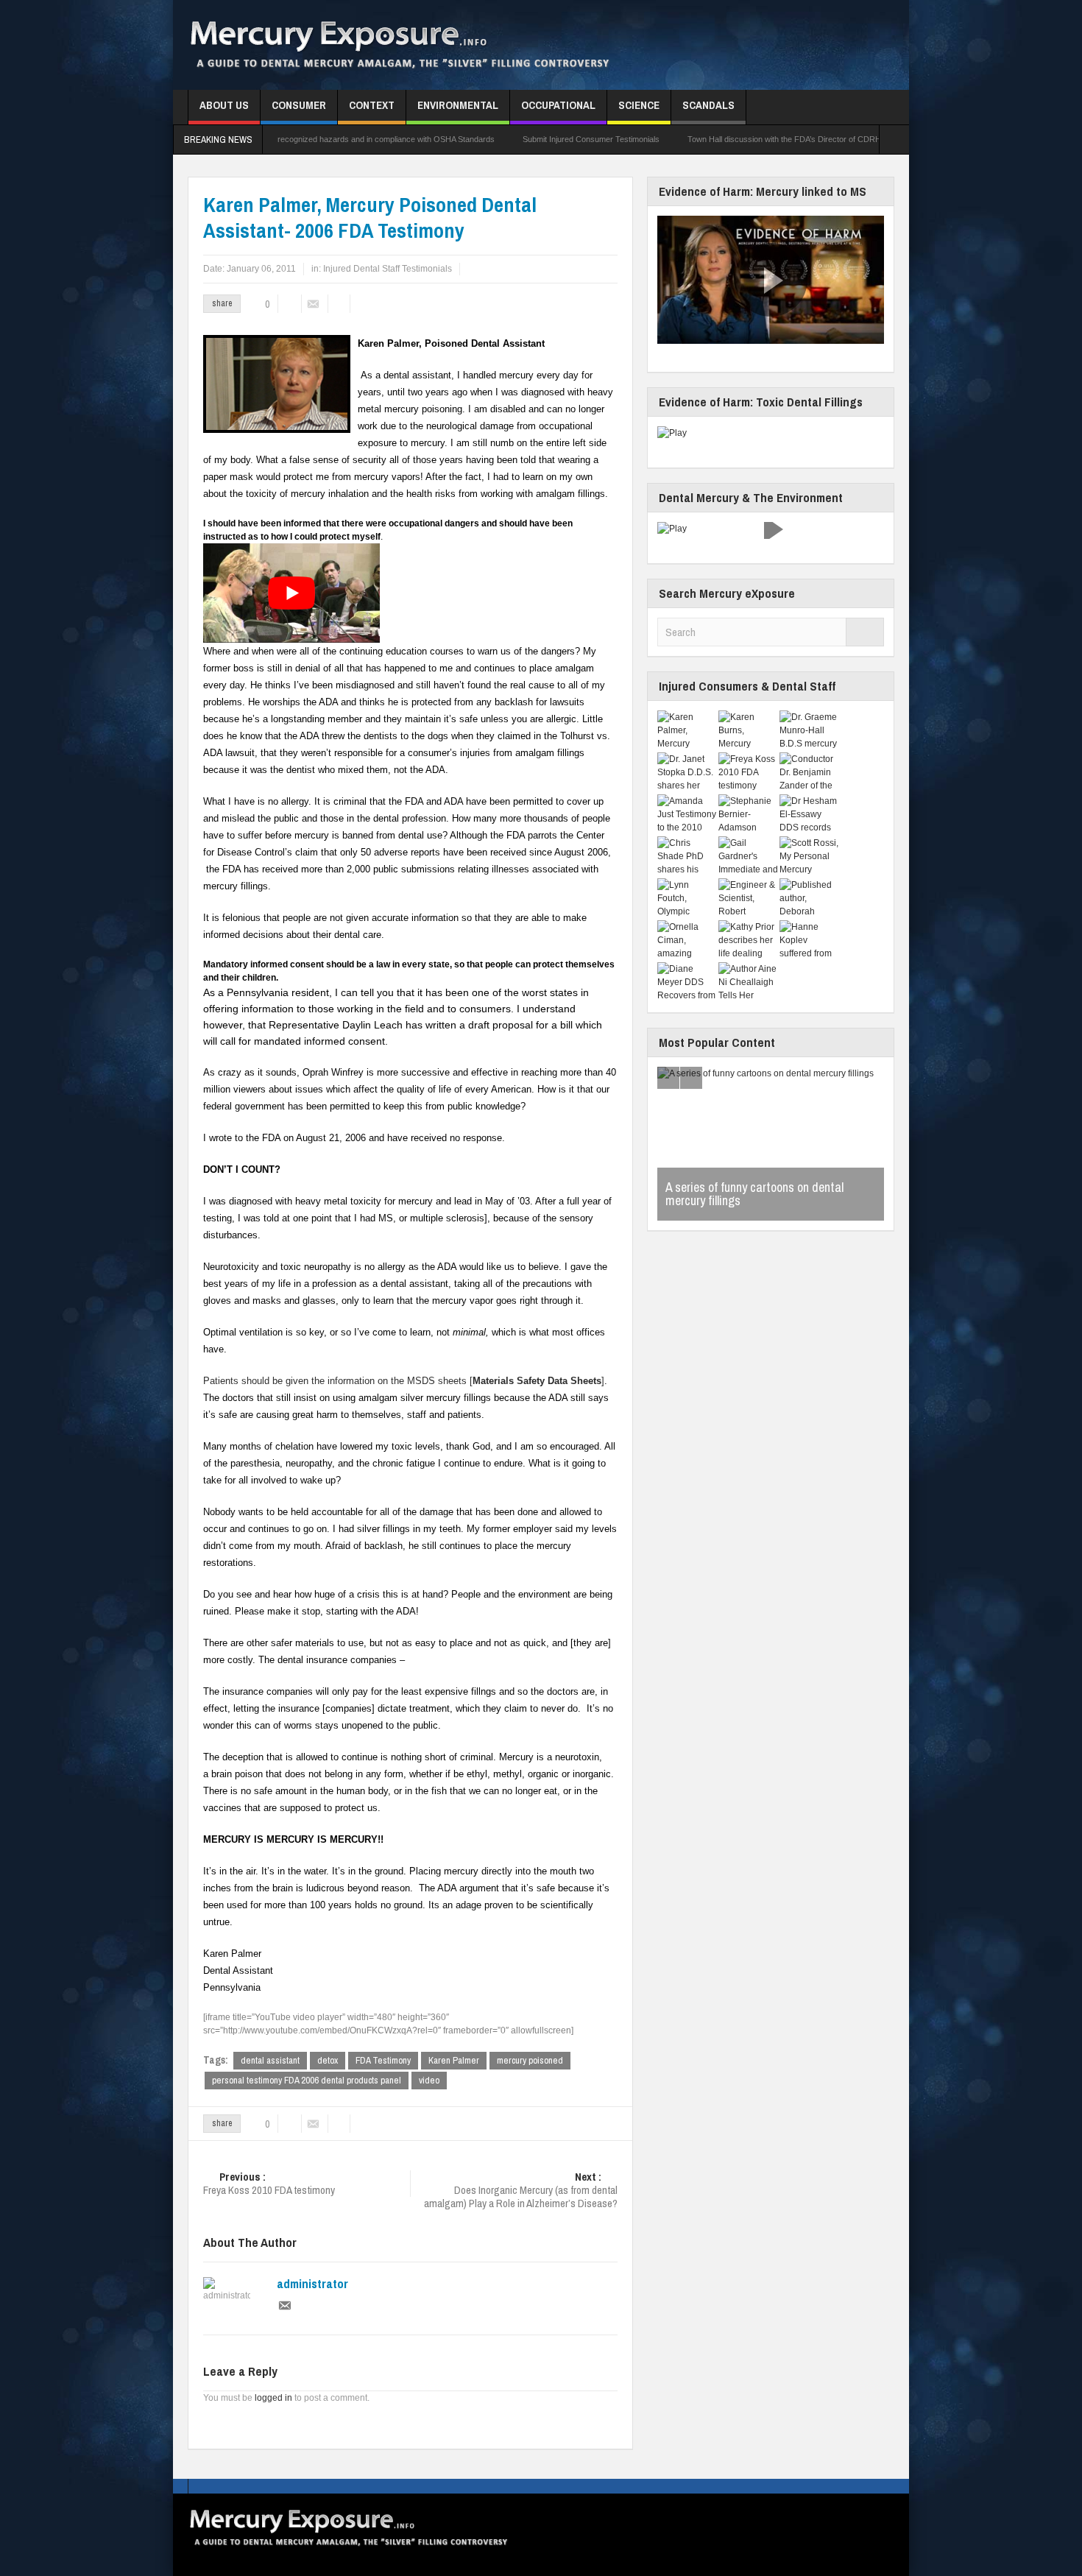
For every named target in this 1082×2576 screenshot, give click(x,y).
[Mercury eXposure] (421, 45)
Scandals (708, 105)
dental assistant (270, 2060)
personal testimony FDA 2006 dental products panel (307, 2080)
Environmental (458, 105)
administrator (312, 2284)
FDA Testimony (383, 2060)
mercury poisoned (530, 2060)
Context (372, 105)
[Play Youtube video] (291, 593)
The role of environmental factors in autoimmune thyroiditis (753, 1194)
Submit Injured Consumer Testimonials (475, 139)
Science (639, 105)
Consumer (299, 105)
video (429, 2080)
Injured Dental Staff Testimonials (388, 269)
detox (328, 2060)
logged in (273, 2398)
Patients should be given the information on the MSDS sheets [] (404, 1381)
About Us (224, 105)
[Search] (865, 632)
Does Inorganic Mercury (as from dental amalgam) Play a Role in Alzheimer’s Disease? (521, 2191)
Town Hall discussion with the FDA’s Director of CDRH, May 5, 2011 (693, 139)
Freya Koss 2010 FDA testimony (269, 2184)
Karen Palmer (454, 2060)
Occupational (558, 105)
